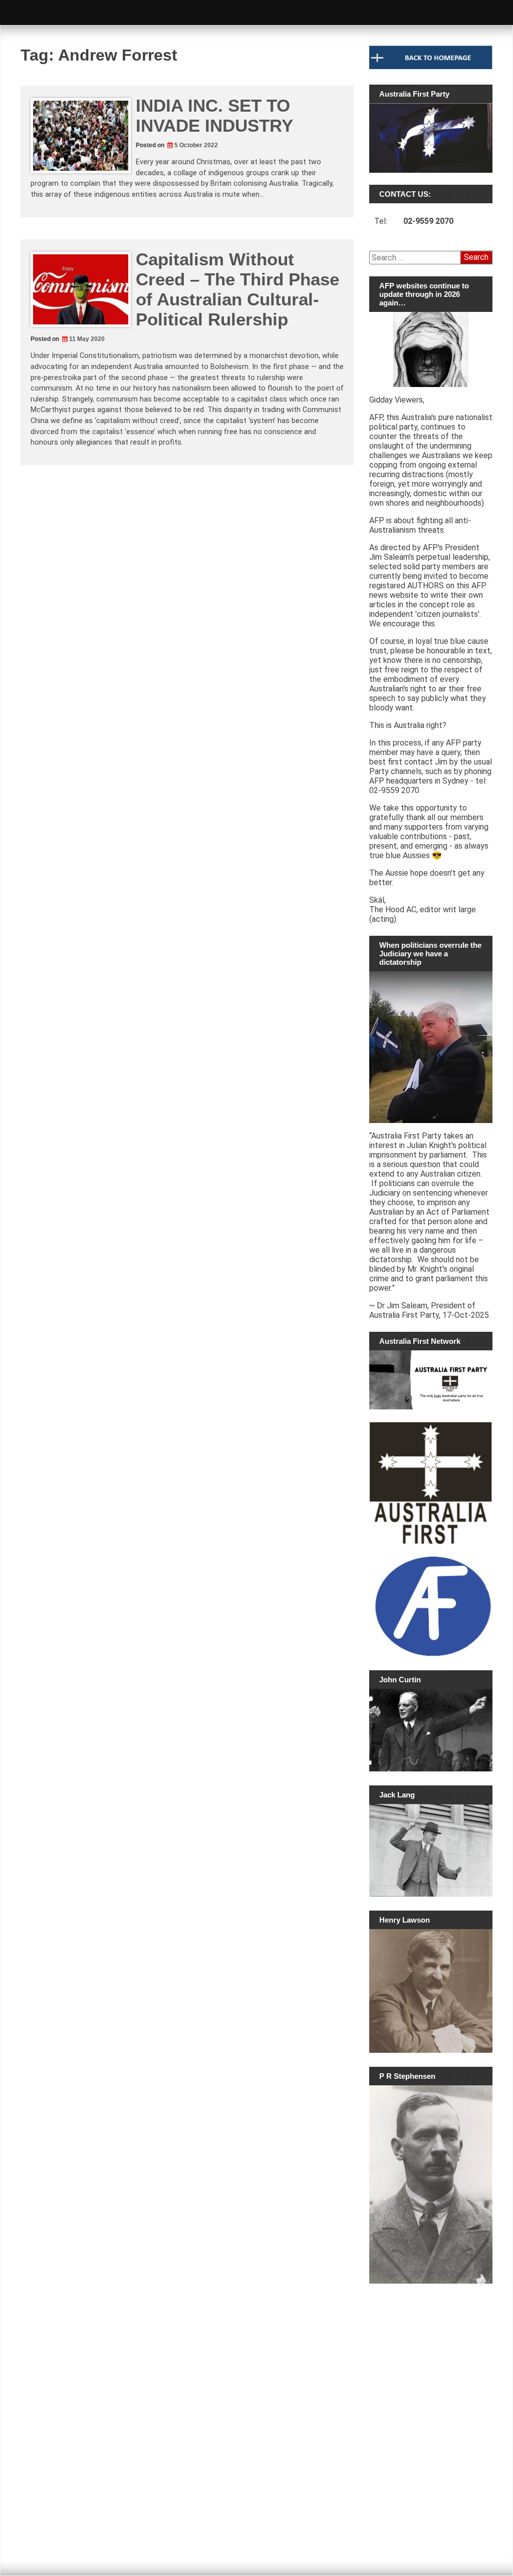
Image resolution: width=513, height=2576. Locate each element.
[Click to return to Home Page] (431, 67)
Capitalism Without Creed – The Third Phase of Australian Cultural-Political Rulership (237, 289)
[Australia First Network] (431, 1380)
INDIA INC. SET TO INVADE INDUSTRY (214, 115)
